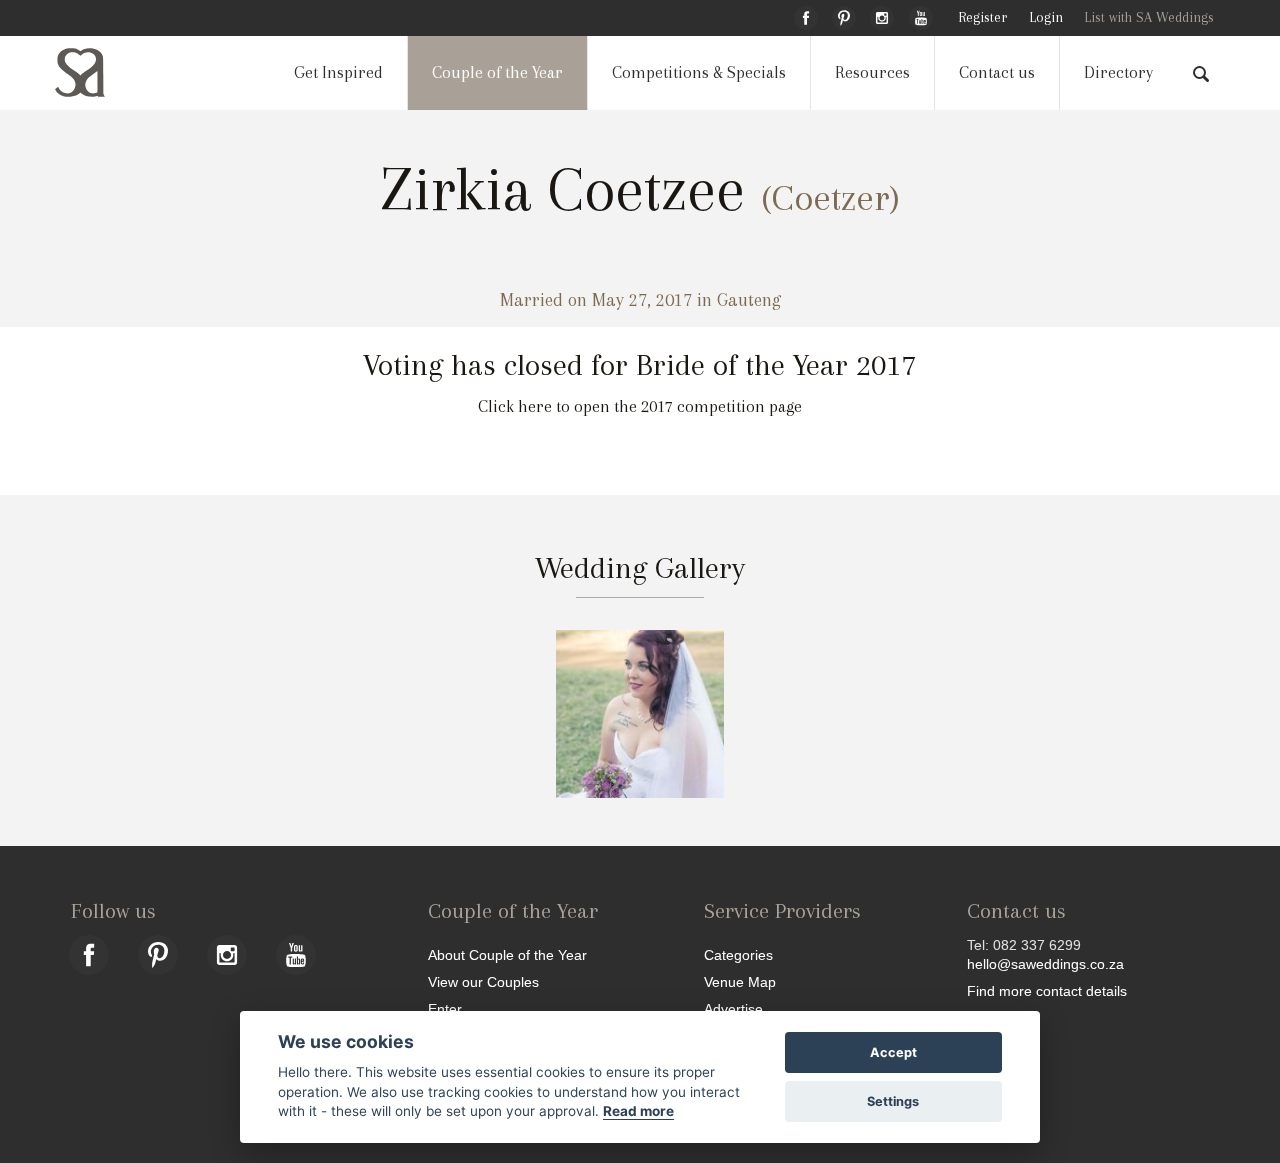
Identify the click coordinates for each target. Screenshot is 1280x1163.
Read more (638, 1111)
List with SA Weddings (1149, 17)
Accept (893, 1052)
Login (1046, 17)
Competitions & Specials (699, 72)
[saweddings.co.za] (96, 72)
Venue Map (740, 981)
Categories (738, 954)
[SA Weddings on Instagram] (882, 15)
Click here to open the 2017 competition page (640, 406)
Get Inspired (338, 72)
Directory (1118, 72)
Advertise (733, 1008)
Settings (893, 1101)
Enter (445, 1008)
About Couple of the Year (507, 954)
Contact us (997, 72)
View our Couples (483, 981)
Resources (872, 72)
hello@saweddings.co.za (1045, 964)
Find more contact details (1047, 990)
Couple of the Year (497, 72)
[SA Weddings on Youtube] (921, 15)
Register (982, 17)
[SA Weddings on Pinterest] (844, 15)
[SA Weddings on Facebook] (806, 15)
